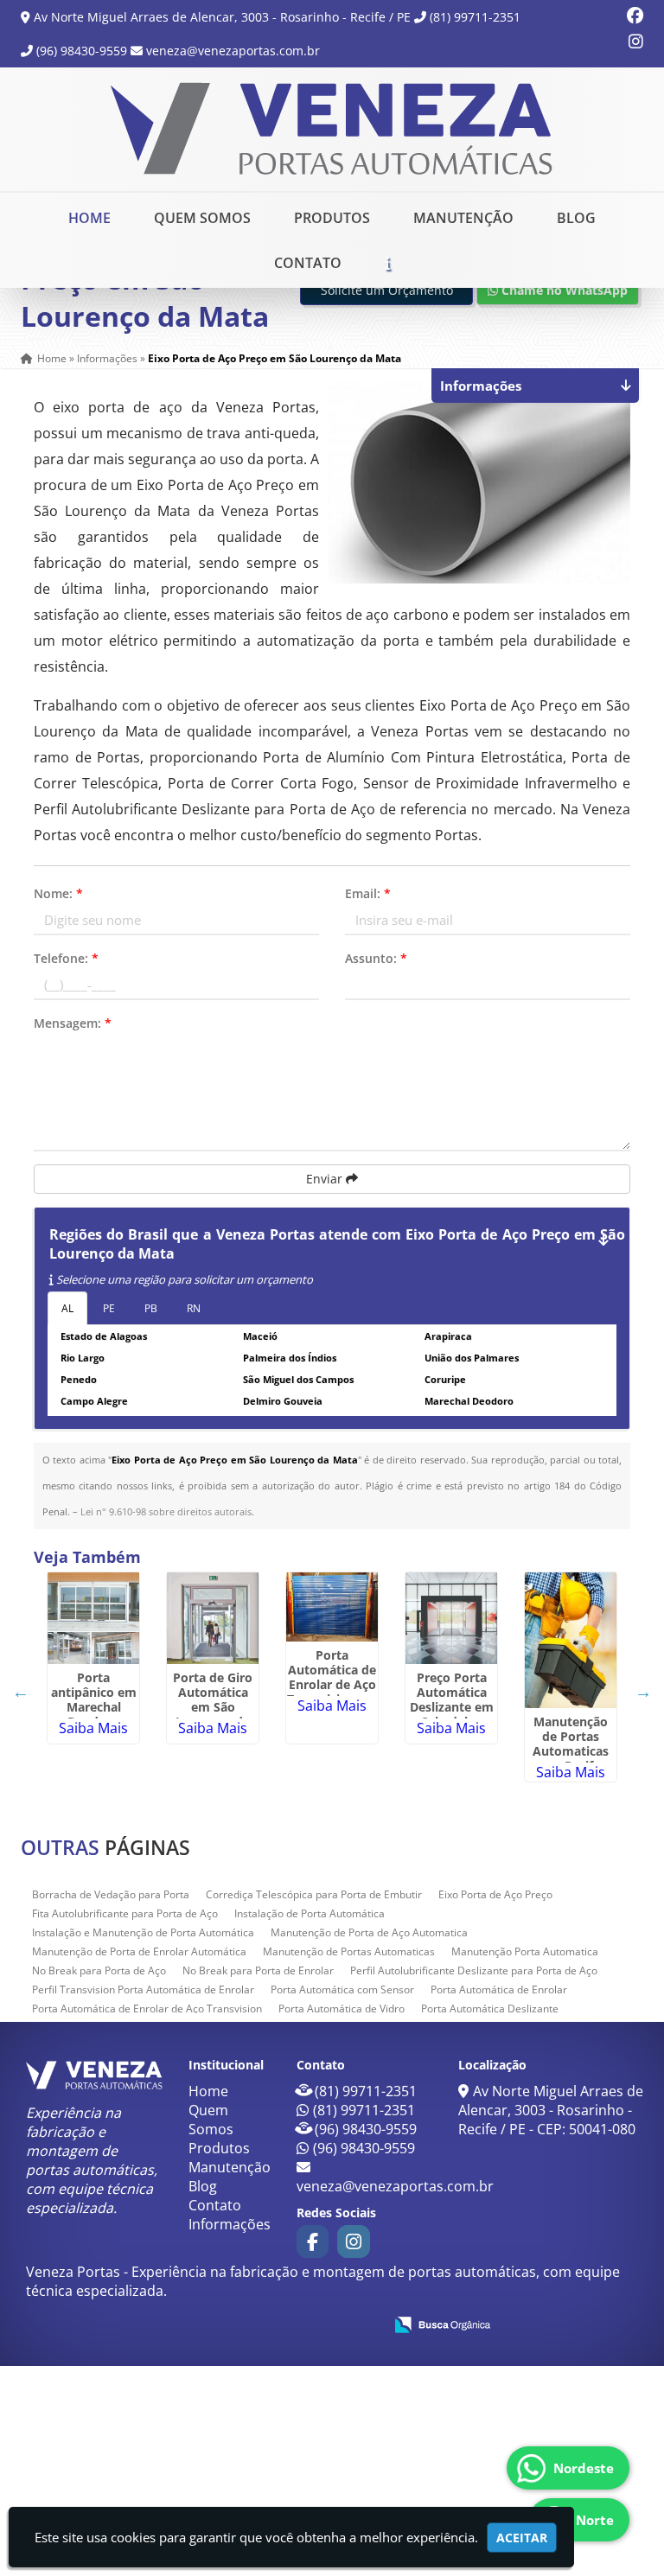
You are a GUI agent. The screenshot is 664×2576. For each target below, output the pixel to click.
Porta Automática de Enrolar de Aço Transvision (147, 2009)
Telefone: (66, 958)
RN (194, 1308)
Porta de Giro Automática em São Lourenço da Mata (213, 1707)
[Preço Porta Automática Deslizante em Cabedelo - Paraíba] (451, 1618)
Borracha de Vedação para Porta (111, 1894)
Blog (576, 218)
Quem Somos (202, 218)
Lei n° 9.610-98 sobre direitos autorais (166, 1511)
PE (109, 1308)
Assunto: (376, 958)
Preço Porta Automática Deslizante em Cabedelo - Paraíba (452, 1707)
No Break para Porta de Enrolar (258, 1970)
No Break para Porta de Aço (99, 1970)
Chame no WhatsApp (563, 290)
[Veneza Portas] (94, 2075)
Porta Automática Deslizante (490, 2009)
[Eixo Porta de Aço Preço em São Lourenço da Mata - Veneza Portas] (332, 129)
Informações (230, 2224)
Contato (308, 263)
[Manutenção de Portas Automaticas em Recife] (571, 1640)
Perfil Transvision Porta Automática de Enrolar (143, 1989)
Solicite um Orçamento (387, 290)
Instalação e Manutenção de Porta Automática (143, 1932)
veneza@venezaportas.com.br (233, 51)
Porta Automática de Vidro (342, 2009)
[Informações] (387, 263)
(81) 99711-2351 (475, 17)
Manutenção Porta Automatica (525, 1951)
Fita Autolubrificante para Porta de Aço (125, 1913)
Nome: (58, 893)
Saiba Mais (93, 1728)
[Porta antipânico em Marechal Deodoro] (93, 1618)
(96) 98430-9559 (82, 51)
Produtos (332, 218)
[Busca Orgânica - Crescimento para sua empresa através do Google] (442, 2323)
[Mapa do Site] (198, 2322)
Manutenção (463, 218)
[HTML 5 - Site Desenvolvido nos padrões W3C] (243, 2324)
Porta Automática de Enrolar (499, 1989)
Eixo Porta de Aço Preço (495, 1894)
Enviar (326, 1179)
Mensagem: (73, 1023)
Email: (368, 893)
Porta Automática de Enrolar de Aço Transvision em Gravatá (332, 1684)
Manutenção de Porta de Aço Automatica (369, 1932)
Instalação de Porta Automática (310, 1913)
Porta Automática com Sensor (342, 1989)
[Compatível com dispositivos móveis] (363, 2324)
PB (151, 1308)
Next (643, 1692)
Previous (21, 1692)
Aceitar (522, 2538)
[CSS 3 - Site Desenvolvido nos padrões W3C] (303, 2324)
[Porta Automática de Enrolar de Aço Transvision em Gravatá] (332, 1607)
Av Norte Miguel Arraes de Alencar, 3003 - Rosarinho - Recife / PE (222, 17)
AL (67, 1308)
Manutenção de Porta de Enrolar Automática (139, 1951)
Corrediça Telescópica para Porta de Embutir (314, 1894)
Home (89, 218)
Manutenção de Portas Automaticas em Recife (571, 1744)
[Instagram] (636, 43)
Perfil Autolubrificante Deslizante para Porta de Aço (474, 1970)
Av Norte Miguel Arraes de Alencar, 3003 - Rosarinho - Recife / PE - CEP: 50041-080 (551, 2110)
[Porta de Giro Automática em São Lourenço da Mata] (213, 1618)
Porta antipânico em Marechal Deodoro (94, 1699)
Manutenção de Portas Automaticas (349, 1951)
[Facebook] (635, 17)
